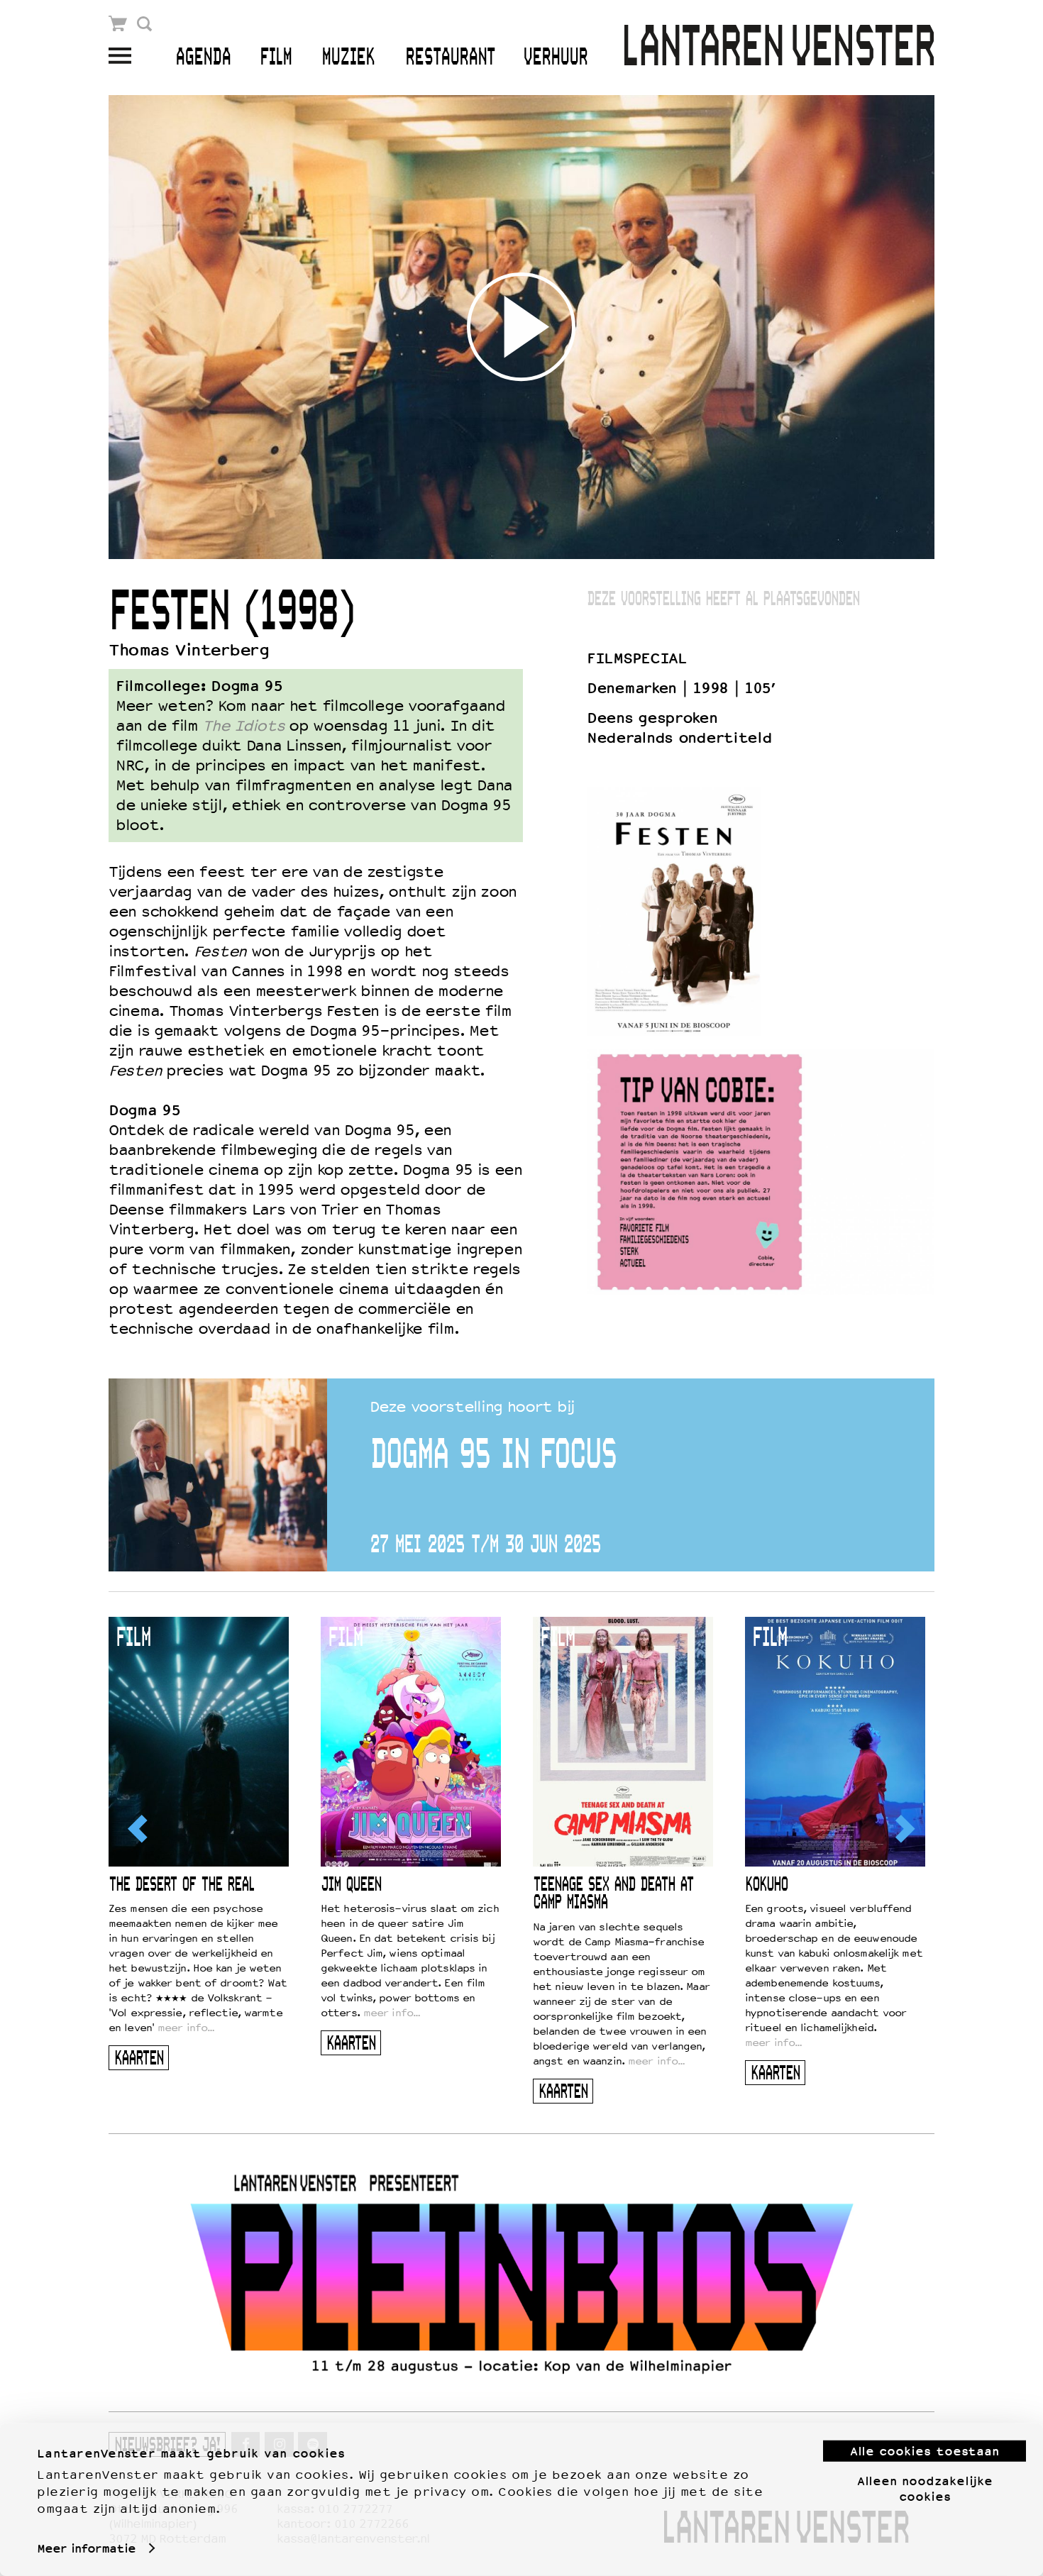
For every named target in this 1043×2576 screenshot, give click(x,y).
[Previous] (139, 1829)
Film (276, 58)
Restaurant (450, 58)
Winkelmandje (118, 24)
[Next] (904, 1829)
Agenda (203, 58)
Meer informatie (86, 2548)
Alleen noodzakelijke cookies (925, 2488)
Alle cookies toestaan (925, 2451)
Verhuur (555, 58)
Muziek (348, 58)
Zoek (144, 24)
